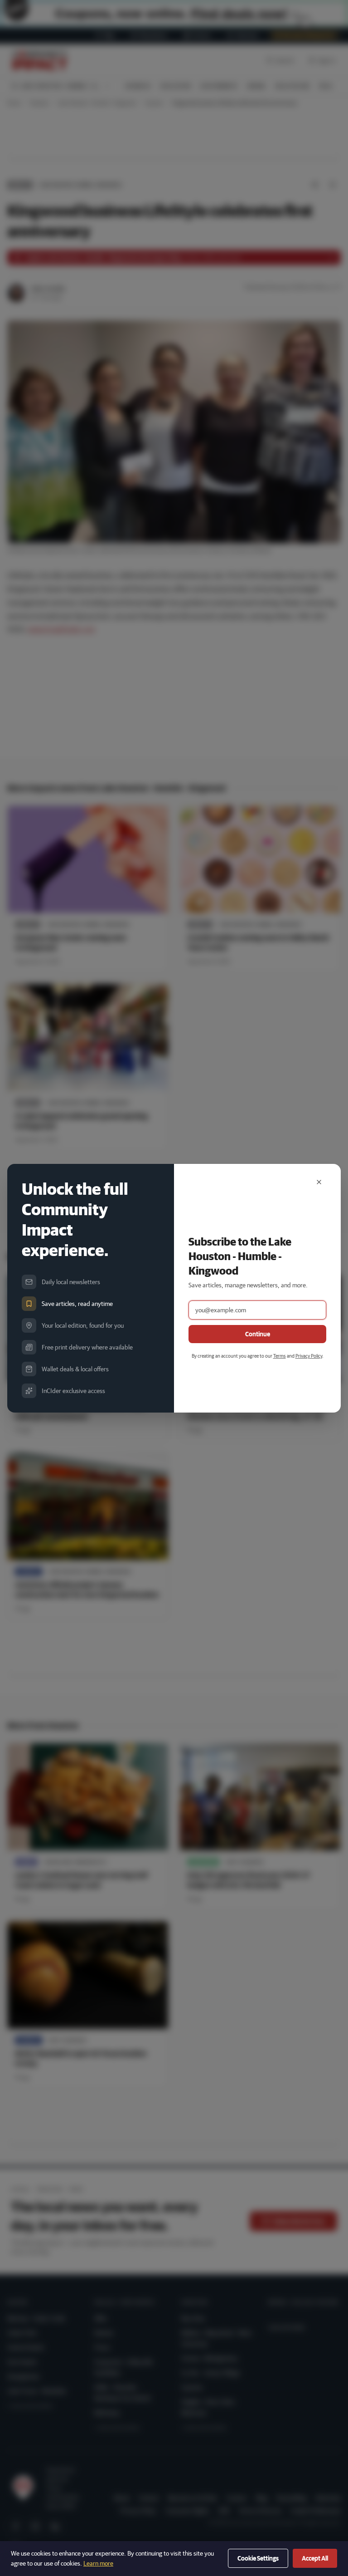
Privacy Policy (309, 1356)
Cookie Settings (258, 2558)
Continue (258, 1334)
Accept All (315, 2558)
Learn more (98, 2563)
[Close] (319, 1182)
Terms (280, 1356)
